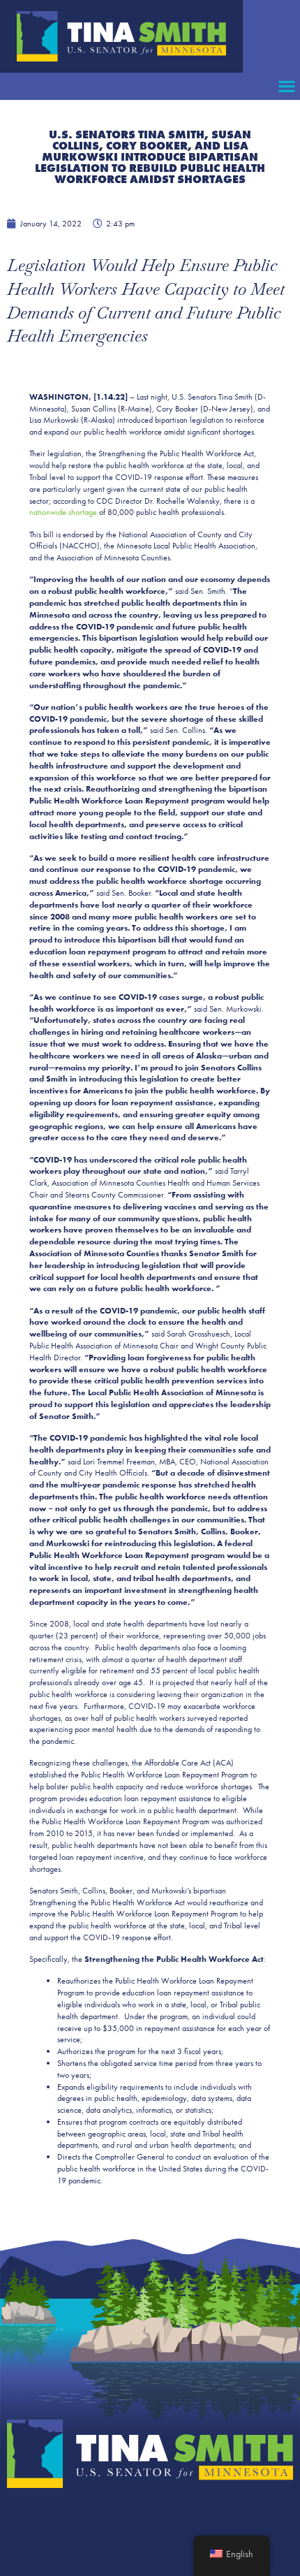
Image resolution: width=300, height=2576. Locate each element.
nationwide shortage (63, 512)
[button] (286, 86)
